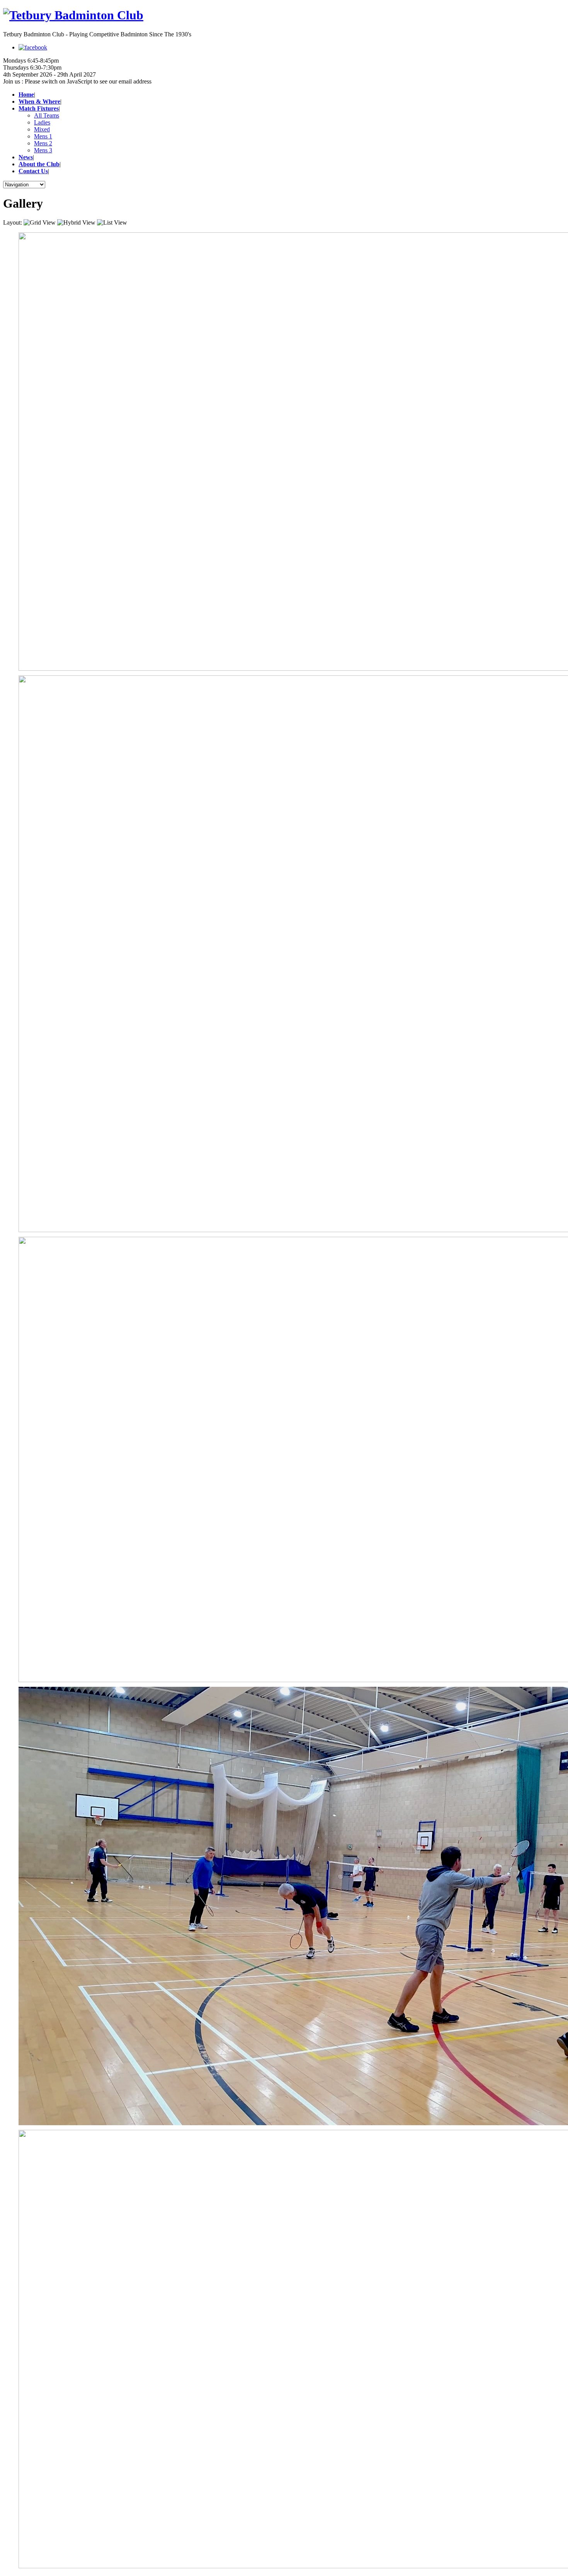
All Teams (47, 115)
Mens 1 (43, 136)
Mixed (42, 129)
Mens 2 (43, 143)
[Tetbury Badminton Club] (284, 15)
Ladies (42, 122)
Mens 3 (43, 150)
